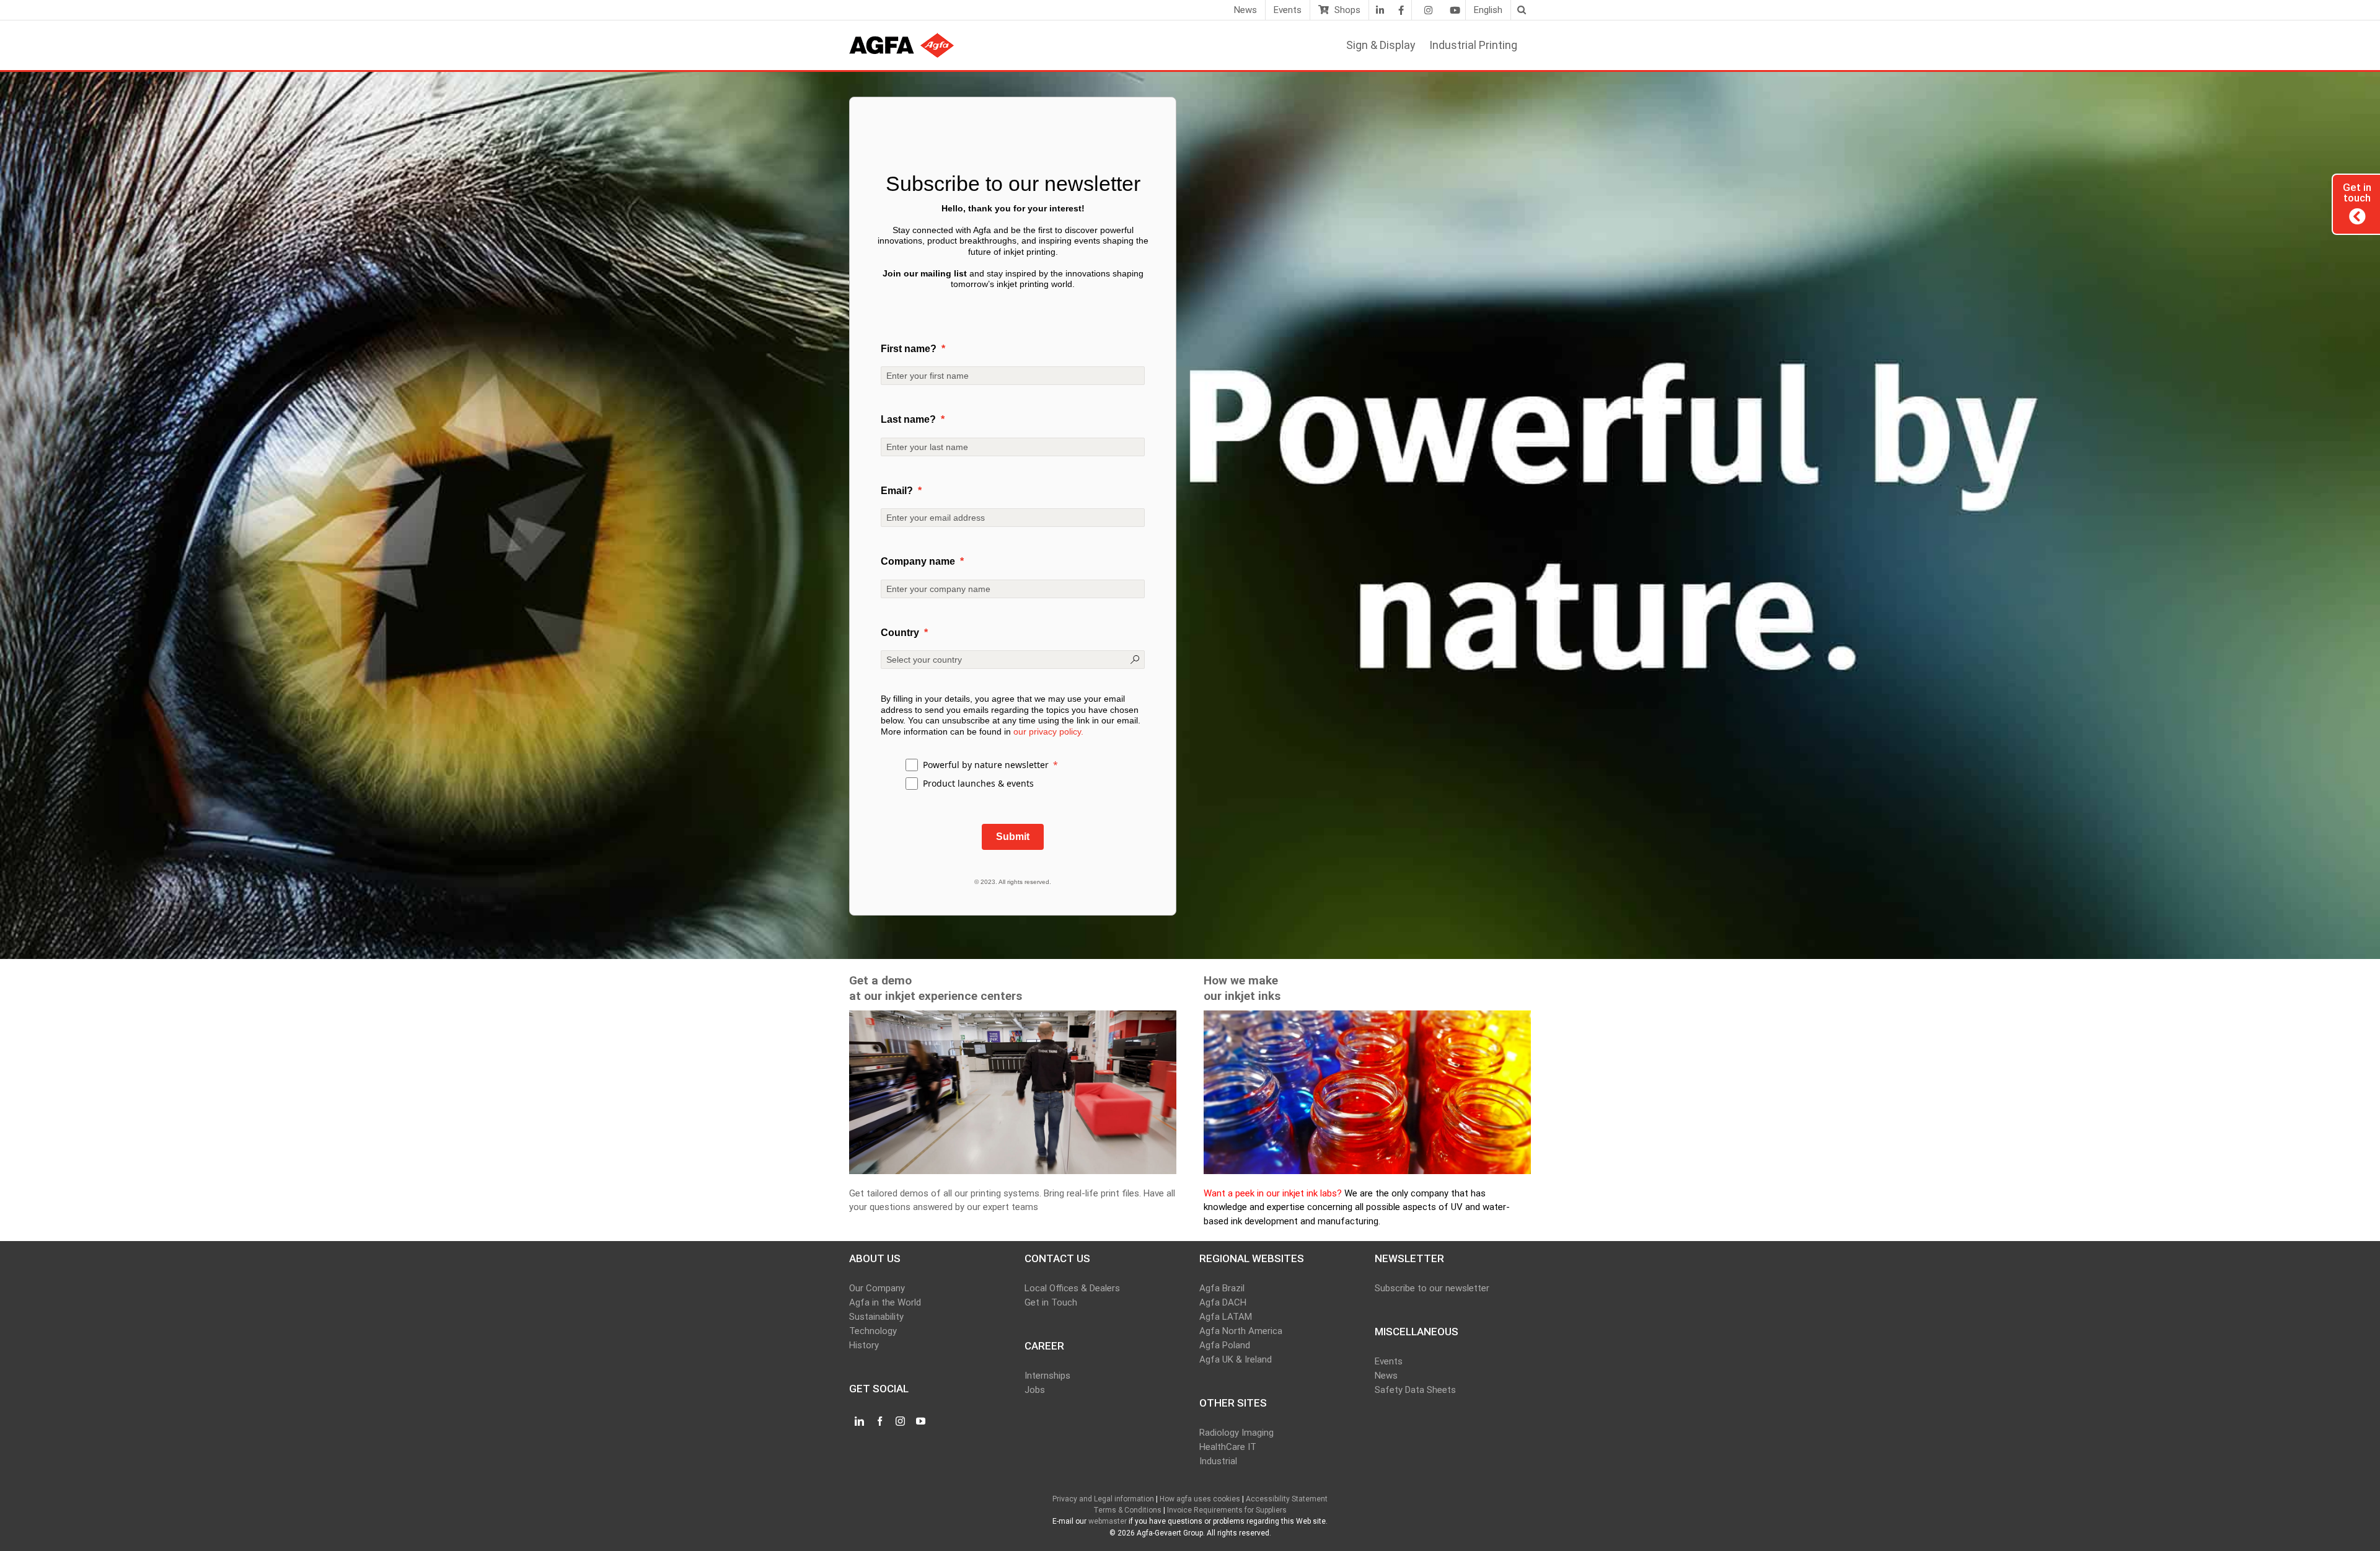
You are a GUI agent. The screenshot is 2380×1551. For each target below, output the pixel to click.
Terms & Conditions (1127, 1510)
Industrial (1218, 1461)
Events (1389, 1361)
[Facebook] (1401, 10)
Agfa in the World (885, 1302)
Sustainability (876, 1317)
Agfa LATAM (1226, 1317)
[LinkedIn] (1380, 10)
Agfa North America (1241, 1331)
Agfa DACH (1223, 1302)
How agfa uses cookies (1200, 1499)
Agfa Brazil (1222, 1288)
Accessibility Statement (1287, 1499)
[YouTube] (921, 1421)
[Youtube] (1455, 10)
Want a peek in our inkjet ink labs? (1273, 1193)
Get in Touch (1051, 1302)
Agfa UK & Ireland (1236, 1359)
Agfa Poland (1225, 1345)
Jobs (1035, 1390)
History (864, 1345)
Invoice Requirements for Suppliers (1227, 1510)
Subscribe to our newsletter (1432, 1288)
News (1386, 1376)
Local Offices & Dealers (1072, 1288)
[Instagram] (1428, 10)
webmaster (1108, 1521)
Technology (873, 1331)
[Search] (1521, 10)
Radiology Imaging (1236, 1433)
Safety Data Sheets (1415, 1390)
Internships (1047, 1376)
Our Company (877, 1288)
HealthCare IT (1228, 1447)
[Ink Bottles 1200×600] (1367, 1017)
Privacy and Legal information (1103, 1499)
